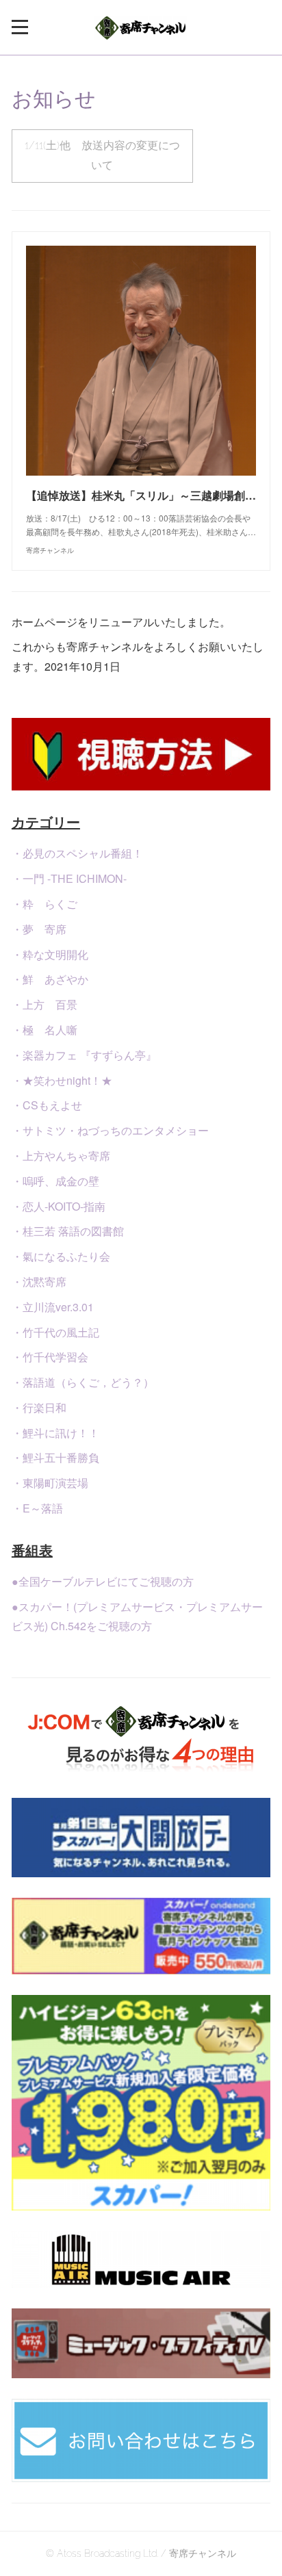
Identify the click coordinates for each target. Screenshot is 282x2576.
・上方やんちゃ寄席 (61, 1156)
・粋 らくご (44, 904)
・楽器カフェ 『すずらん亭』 (84, 1055)
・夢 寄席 (39, 929)
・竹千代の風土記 (55, 1332)
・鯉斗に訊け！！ (55, 1433)
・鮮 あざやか (50, 979)
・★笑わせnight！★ (62, 1080)
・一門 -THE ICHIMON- (69, 878)
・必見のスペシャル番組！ (77, 853)
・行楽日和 (39, 1407)
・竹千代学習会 (50, 1357)
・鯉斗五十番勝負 (55, 1457)
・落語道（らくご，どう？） (83, 1382)
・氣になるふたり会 (61, 1256)
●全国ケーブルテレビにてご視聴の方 (103, 1581)
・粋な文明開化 (50, 954)
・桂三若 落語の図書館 (68, 1231)
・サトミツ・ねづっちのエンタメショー (110, 1130)
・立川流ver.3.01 (53, 1307)
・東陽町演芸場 (50, 1483)
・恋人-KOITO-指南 (59, 1206)
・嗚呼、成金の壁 (55, 1181)
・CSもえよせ (47, 1105)
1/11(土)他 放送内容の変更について (102, 155)
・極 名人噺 (44, 1030)
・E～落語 (37, 1508)
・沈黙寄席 (39, 1281)
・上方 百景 (44, 1004)
